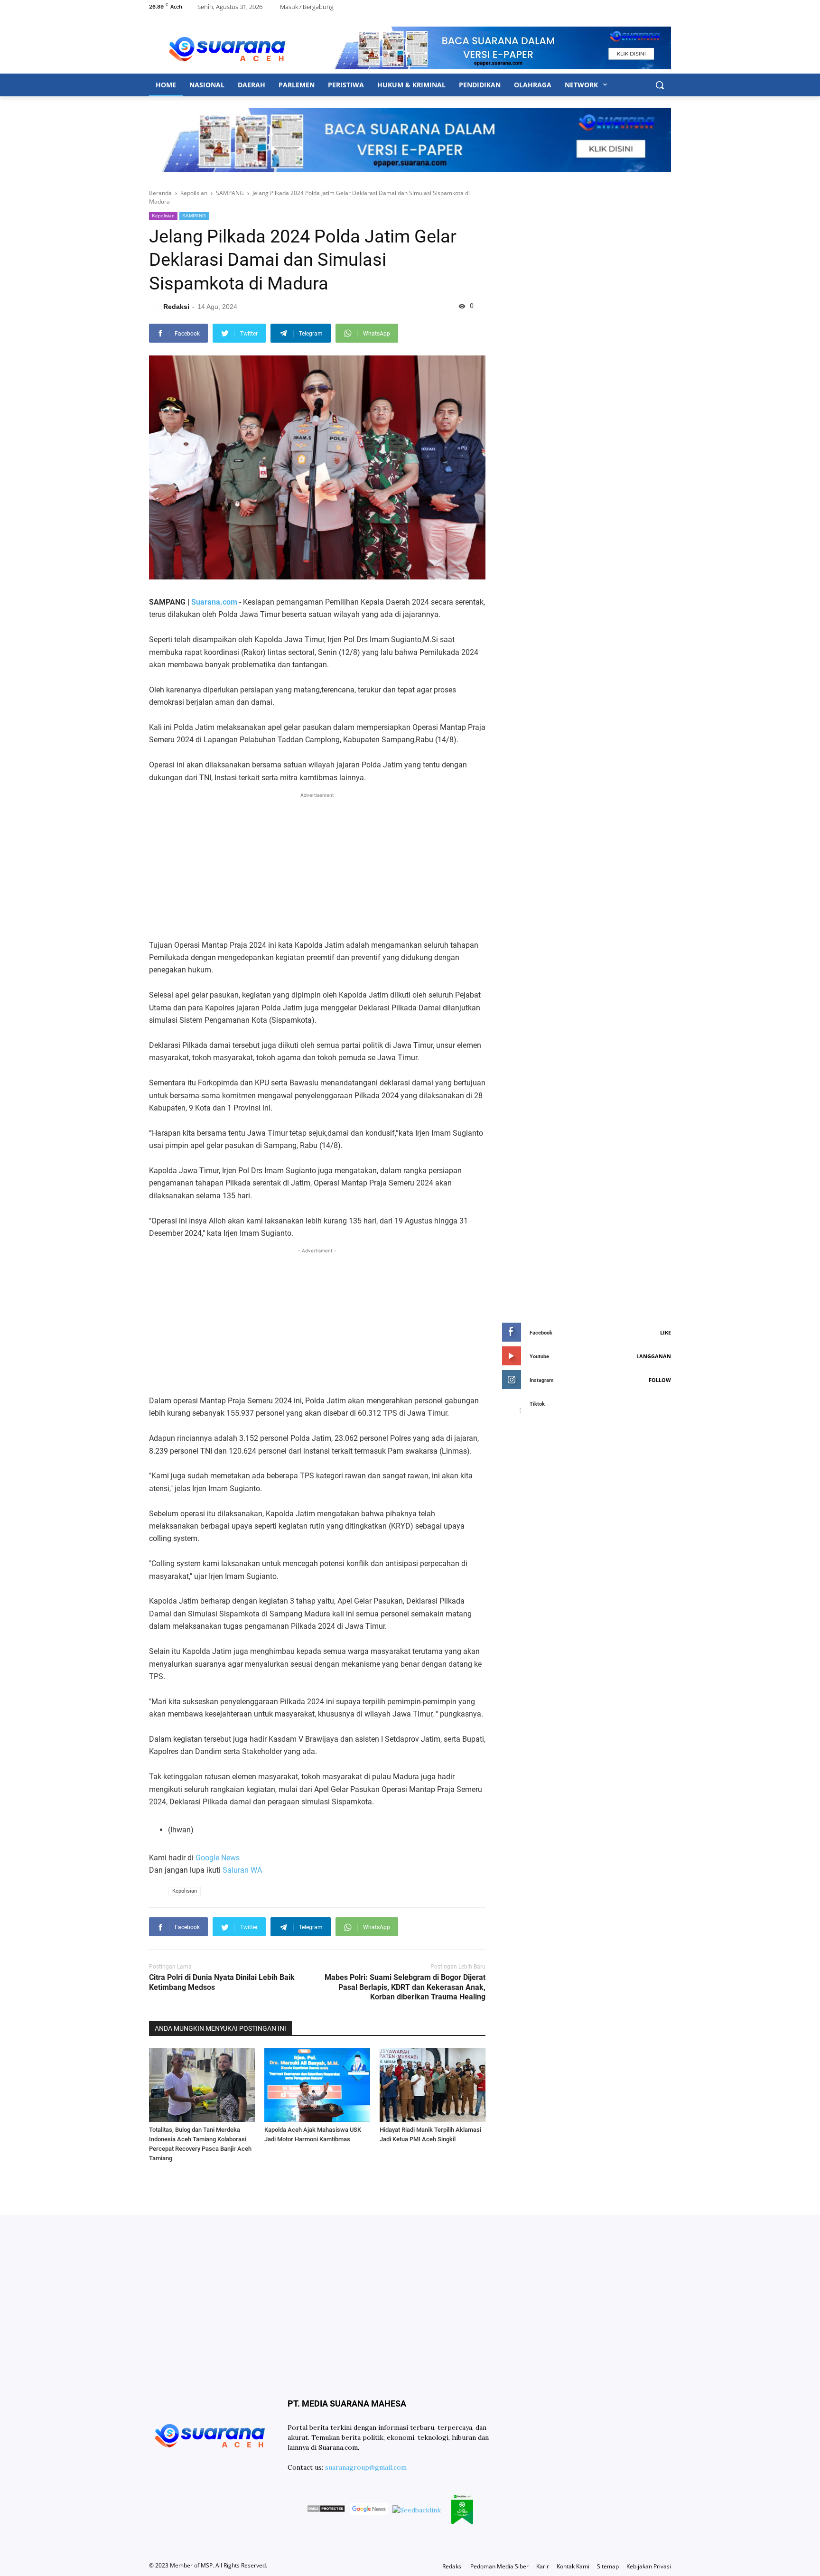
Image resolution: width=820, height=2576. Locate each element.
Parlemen (297, 85)
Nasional (207, 85)
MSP (207, 2565)
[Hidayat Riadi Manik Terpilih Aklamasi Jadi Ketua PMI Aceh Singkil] (433, 2085)
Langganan (654, 1356)
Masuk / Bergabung (307, 7)
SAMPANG (194, 216)
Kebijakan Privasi (649, 2566)
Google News (218, 1858)
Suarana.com (214, 602)
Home (166, 85)
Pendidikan (480, 85)
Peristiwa (346, 85)
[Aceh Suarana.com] (227, 48)
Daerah (252, 85)
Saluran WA (242, 1870)
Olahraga (533, 85)
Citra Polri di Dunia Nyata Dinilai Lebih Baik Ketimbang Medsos (222, 1982)
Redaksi (452, 2566)
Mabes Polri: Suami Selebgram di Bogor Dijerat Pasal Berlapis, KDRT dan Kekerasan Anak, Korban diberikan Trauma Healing (405, 1987)
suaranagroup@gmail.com (366, 2467)
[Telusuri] (660, 85)
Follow (660, 1380)
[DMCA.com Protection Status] (326, 2510)
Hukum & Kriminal (411, 85)
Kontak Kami (573, 2566)
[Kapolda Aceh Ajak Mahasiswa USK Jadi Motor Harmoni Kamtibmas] (317, 2085)
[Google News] (369, 2510)
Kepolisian (163, 216)
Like (666, 1332)
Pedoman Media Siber (499, 2566)
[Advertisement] (317, 867)
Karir (543, 2566)
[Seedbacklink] (417, 2510)
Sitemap (608, 2566)
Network (582, 85)
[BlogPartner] (462, 2510)
